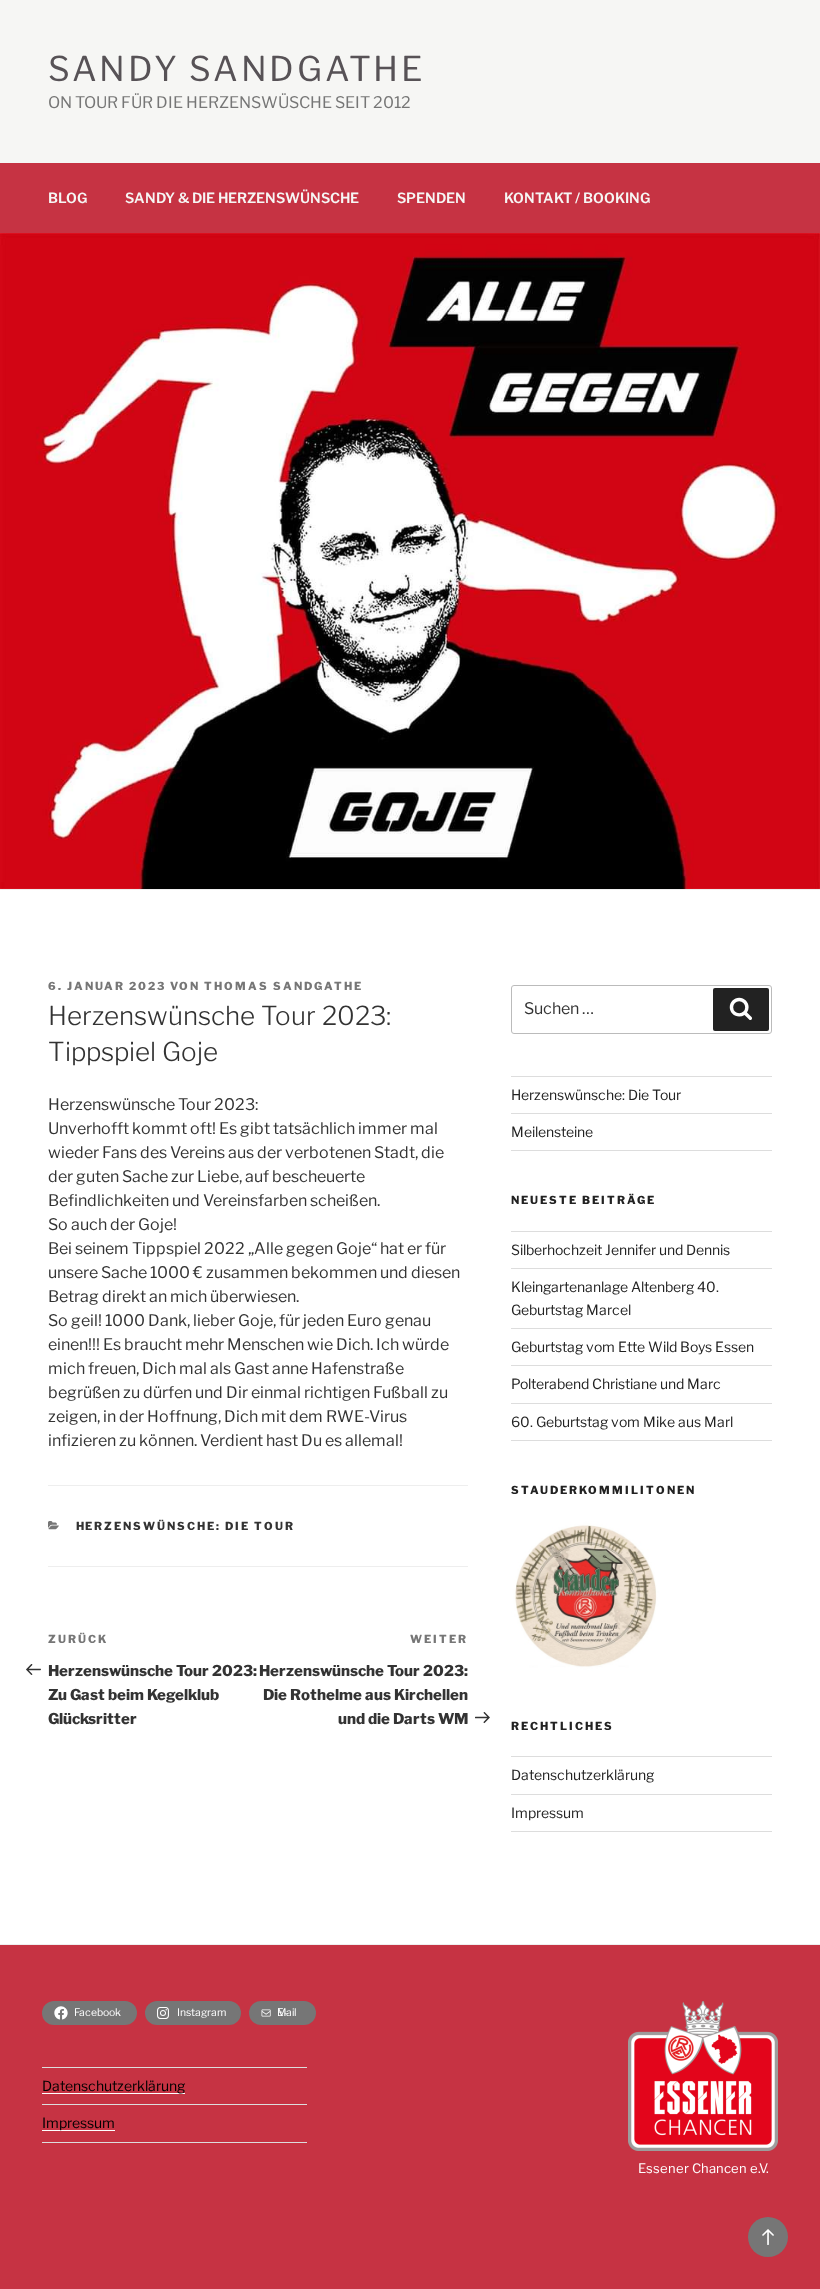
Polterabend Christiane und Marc (616, 1383)
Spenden (431, 197)
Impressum (547, 1812)
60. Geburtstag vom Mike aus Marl (622, 1421)
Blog (67, 197)
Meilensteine (552, 1131)
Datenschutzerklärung (582, 1774)
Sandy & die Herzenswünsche (242, 197)
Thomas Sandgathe (283, 986)
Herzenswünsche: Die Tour (186, 1526)
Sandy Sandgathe (236, 68)
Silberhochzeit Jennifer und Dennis (620, 1249)
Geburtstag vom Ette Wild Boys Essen (632, 1346)
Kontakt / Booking (577, 197)
